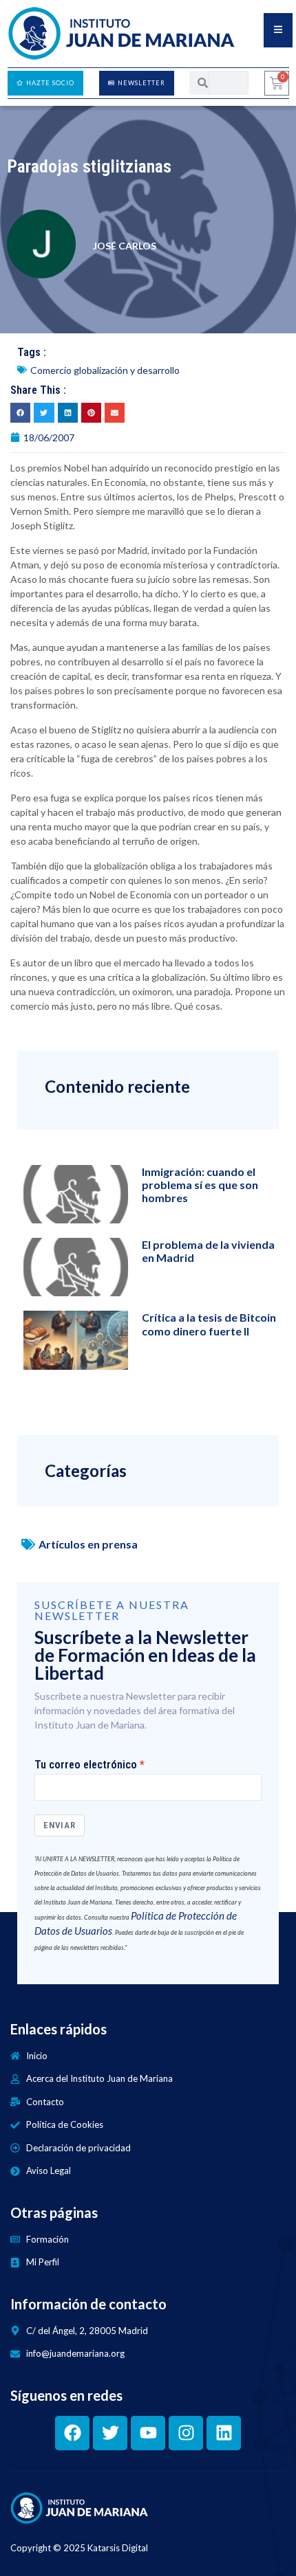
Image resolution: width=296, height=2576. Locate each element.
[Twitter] (110, 2433)
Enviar (60, 1825)
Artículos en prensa (88, 1544)
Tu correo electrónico (86, 1765)
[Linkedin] (224, 2433)
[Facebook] (72, 2433)
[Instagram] (186, 2433)
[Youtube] (148, 2433)
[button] (20, 413)
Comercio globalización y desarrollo (105, 370)
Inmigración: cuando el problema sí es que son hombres (200, 1185)
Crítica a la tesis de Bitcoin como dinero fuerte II (209, 1324)
